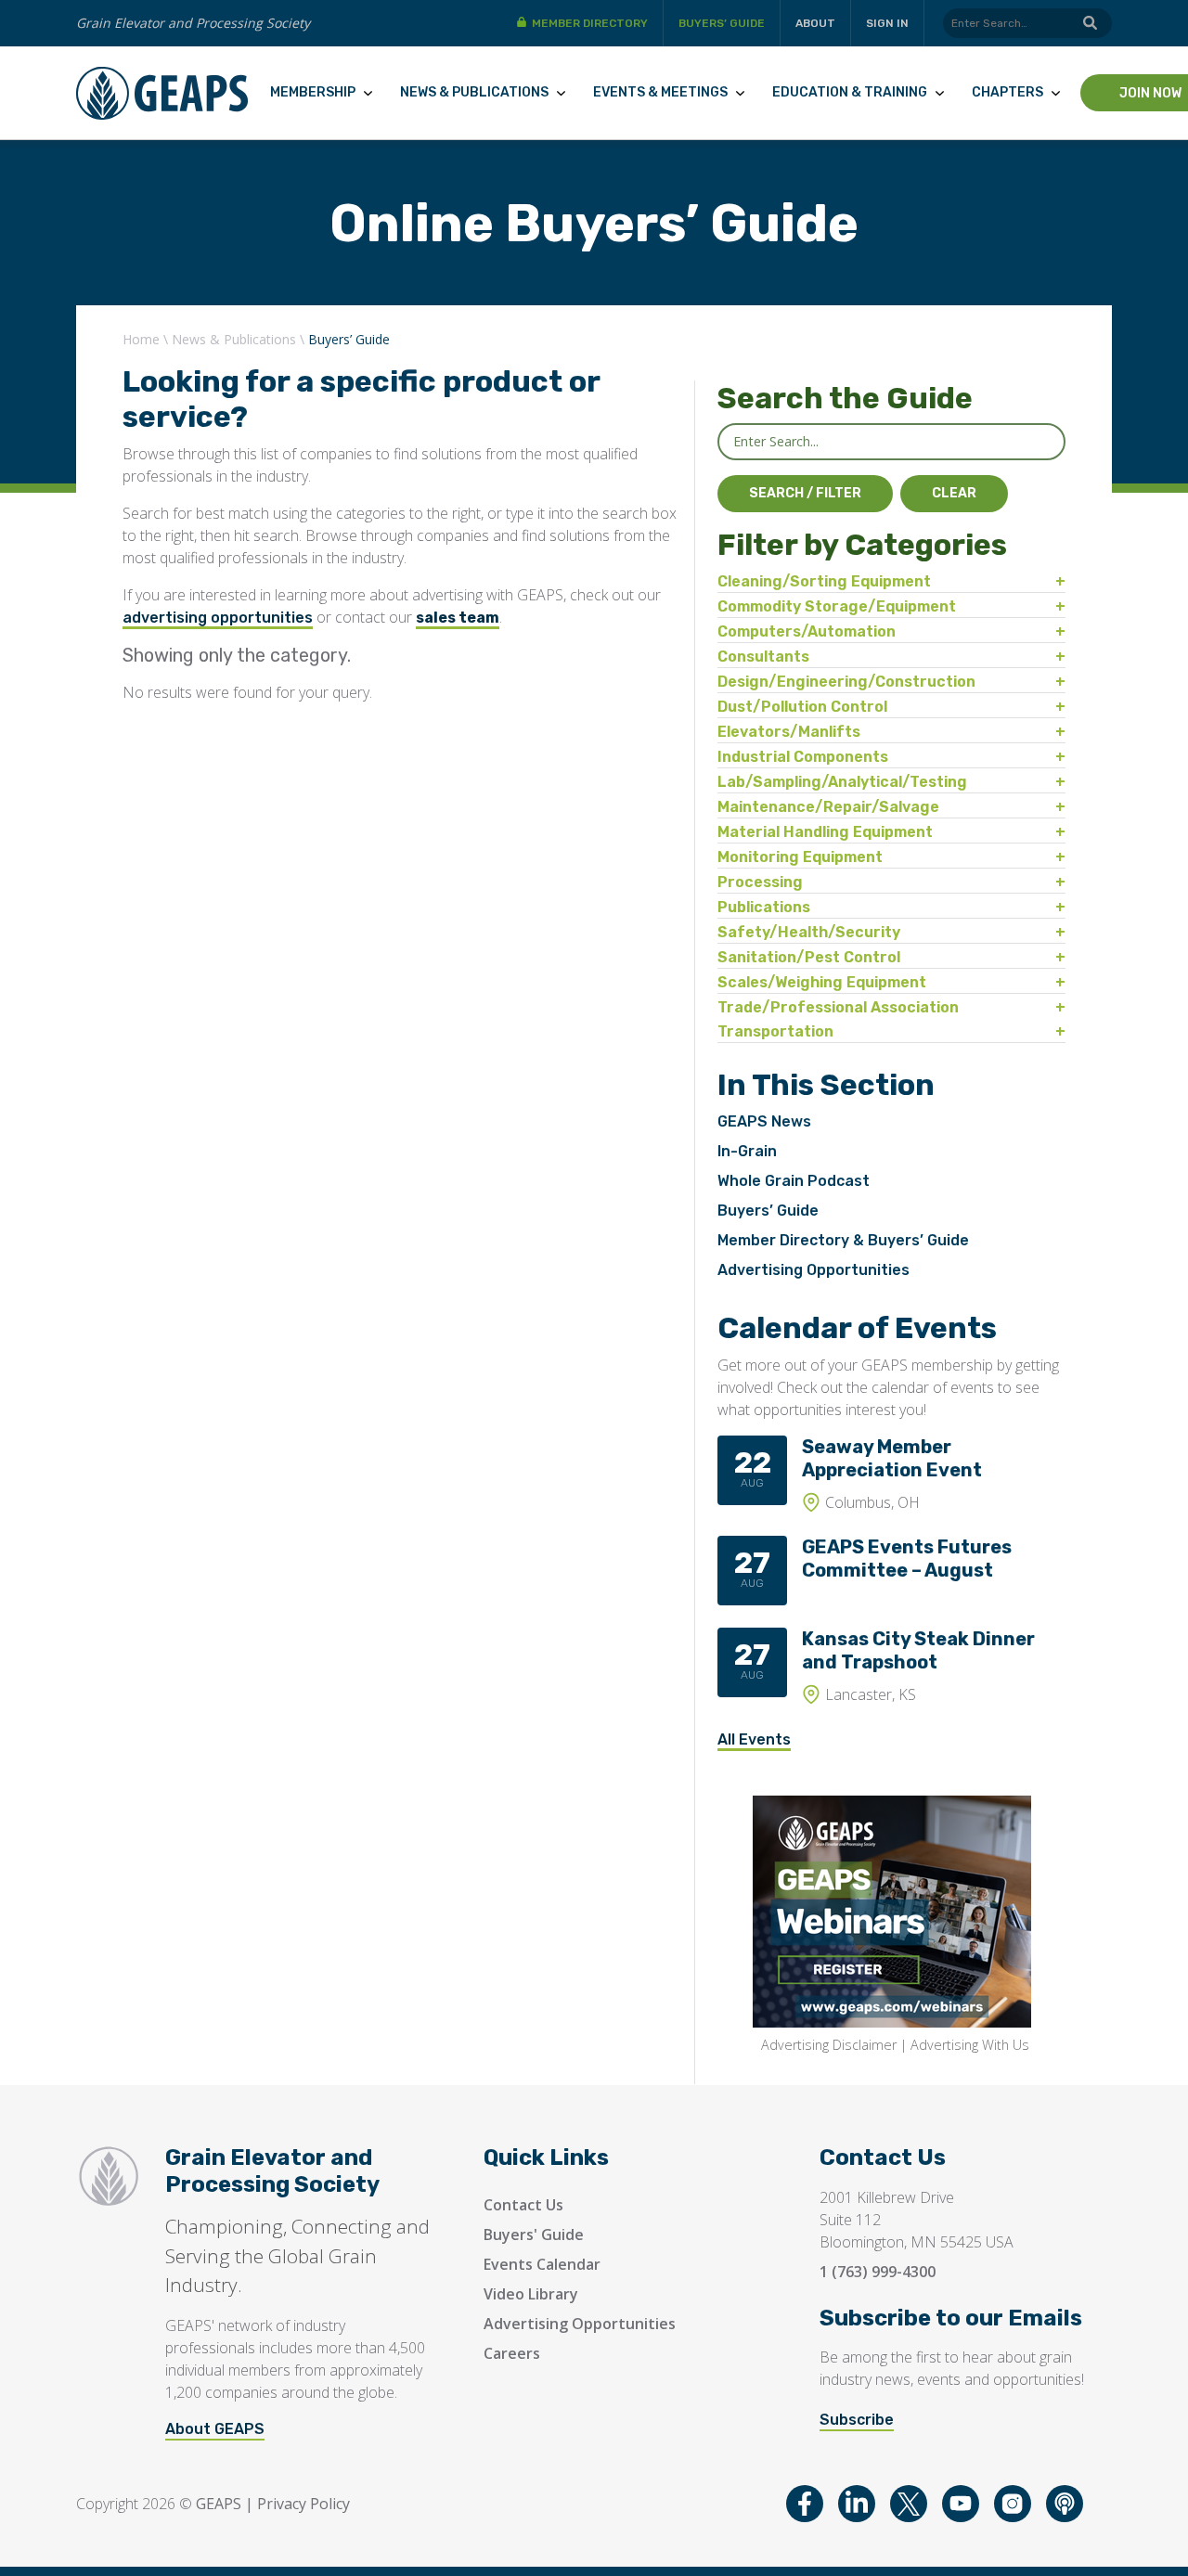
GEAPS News (764, 1121)
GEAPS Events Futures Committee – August (907, 1558)
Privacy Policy (303, 2504)
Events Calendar (542, 2264)
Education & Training (850, 92)
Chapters (1007, 92)
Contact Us (523, 2205)
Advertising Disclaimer (829, 2045)
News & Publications (474, 92)
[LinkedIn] (857, 2504)
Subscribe (857, 2420)
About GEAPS (215, 2429)
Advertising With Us (970, 2045)
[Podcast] (1065, 2504)
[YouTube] (961, 2504)
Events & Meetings (660, 92)
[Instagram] (1013, 2504)
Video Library (531, 2294)
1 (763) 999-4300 (878, 2272)
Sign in (887, 23)
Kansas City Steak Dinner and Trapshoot (918, 1650)
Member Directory (590, 23)
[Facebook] (805, 2504)
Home (141, 339)
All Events (754, 1739)
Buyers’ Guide (722, 23)
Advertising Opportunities (814, 1270)
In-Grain (747, 1151)
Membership (313, 92)
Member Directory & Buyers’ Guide (843, 1240)
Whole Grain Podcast (794, 1181)
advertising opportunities (218, 618)
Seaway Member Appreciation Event (892, 1458)
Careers (512, 2353)
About (815, 23)
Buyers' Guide (534, 2235)
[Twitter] (909, 2504)
